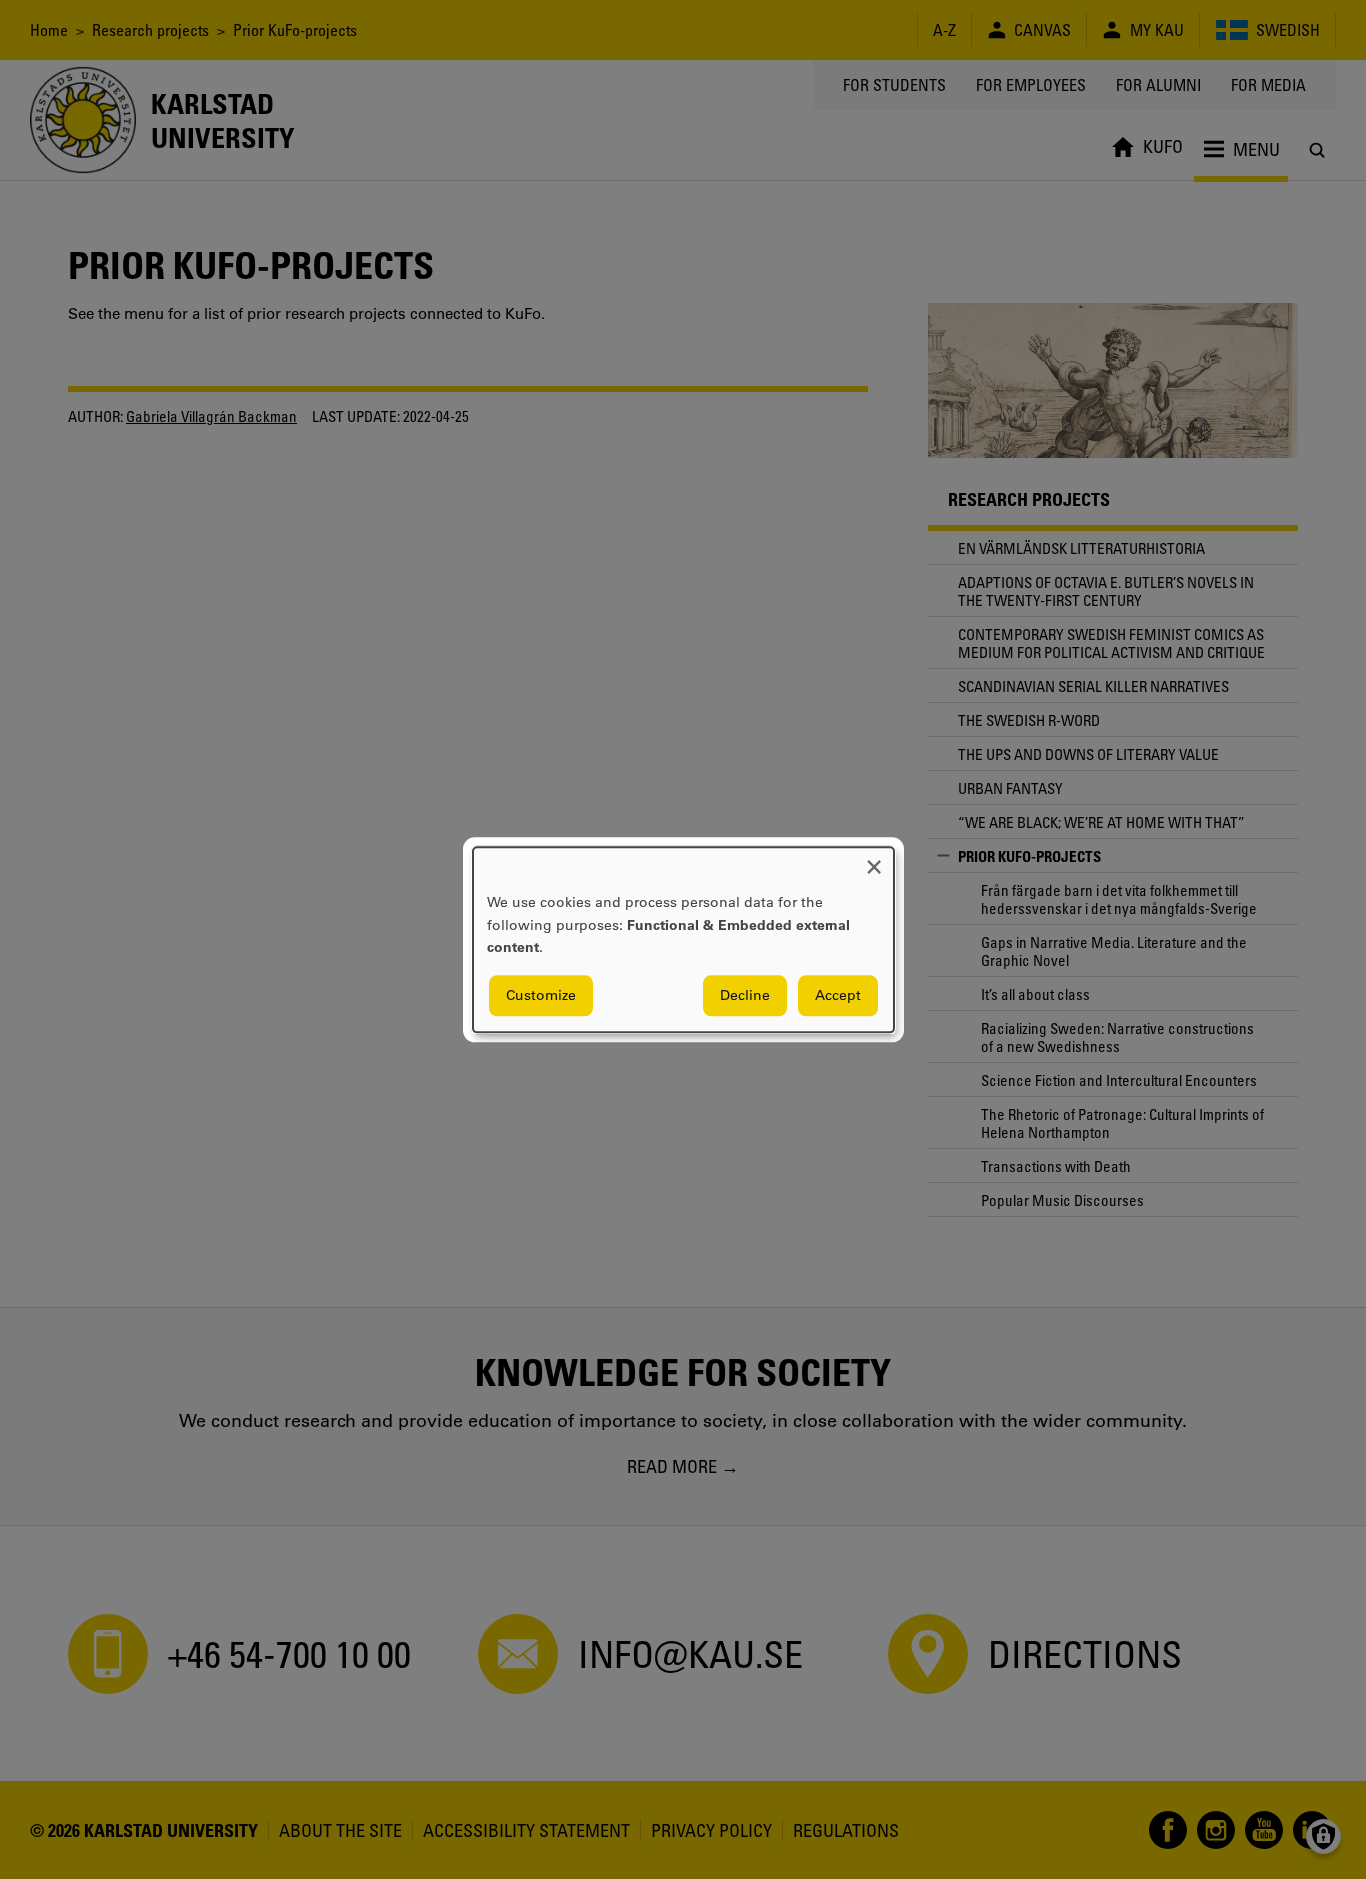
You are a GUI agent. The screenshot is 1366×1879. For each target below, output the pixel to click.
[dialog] (683, 939)
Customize (541, 995)
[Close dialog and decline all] (874, 859)
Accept (838, 995)
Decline (745, 995)
